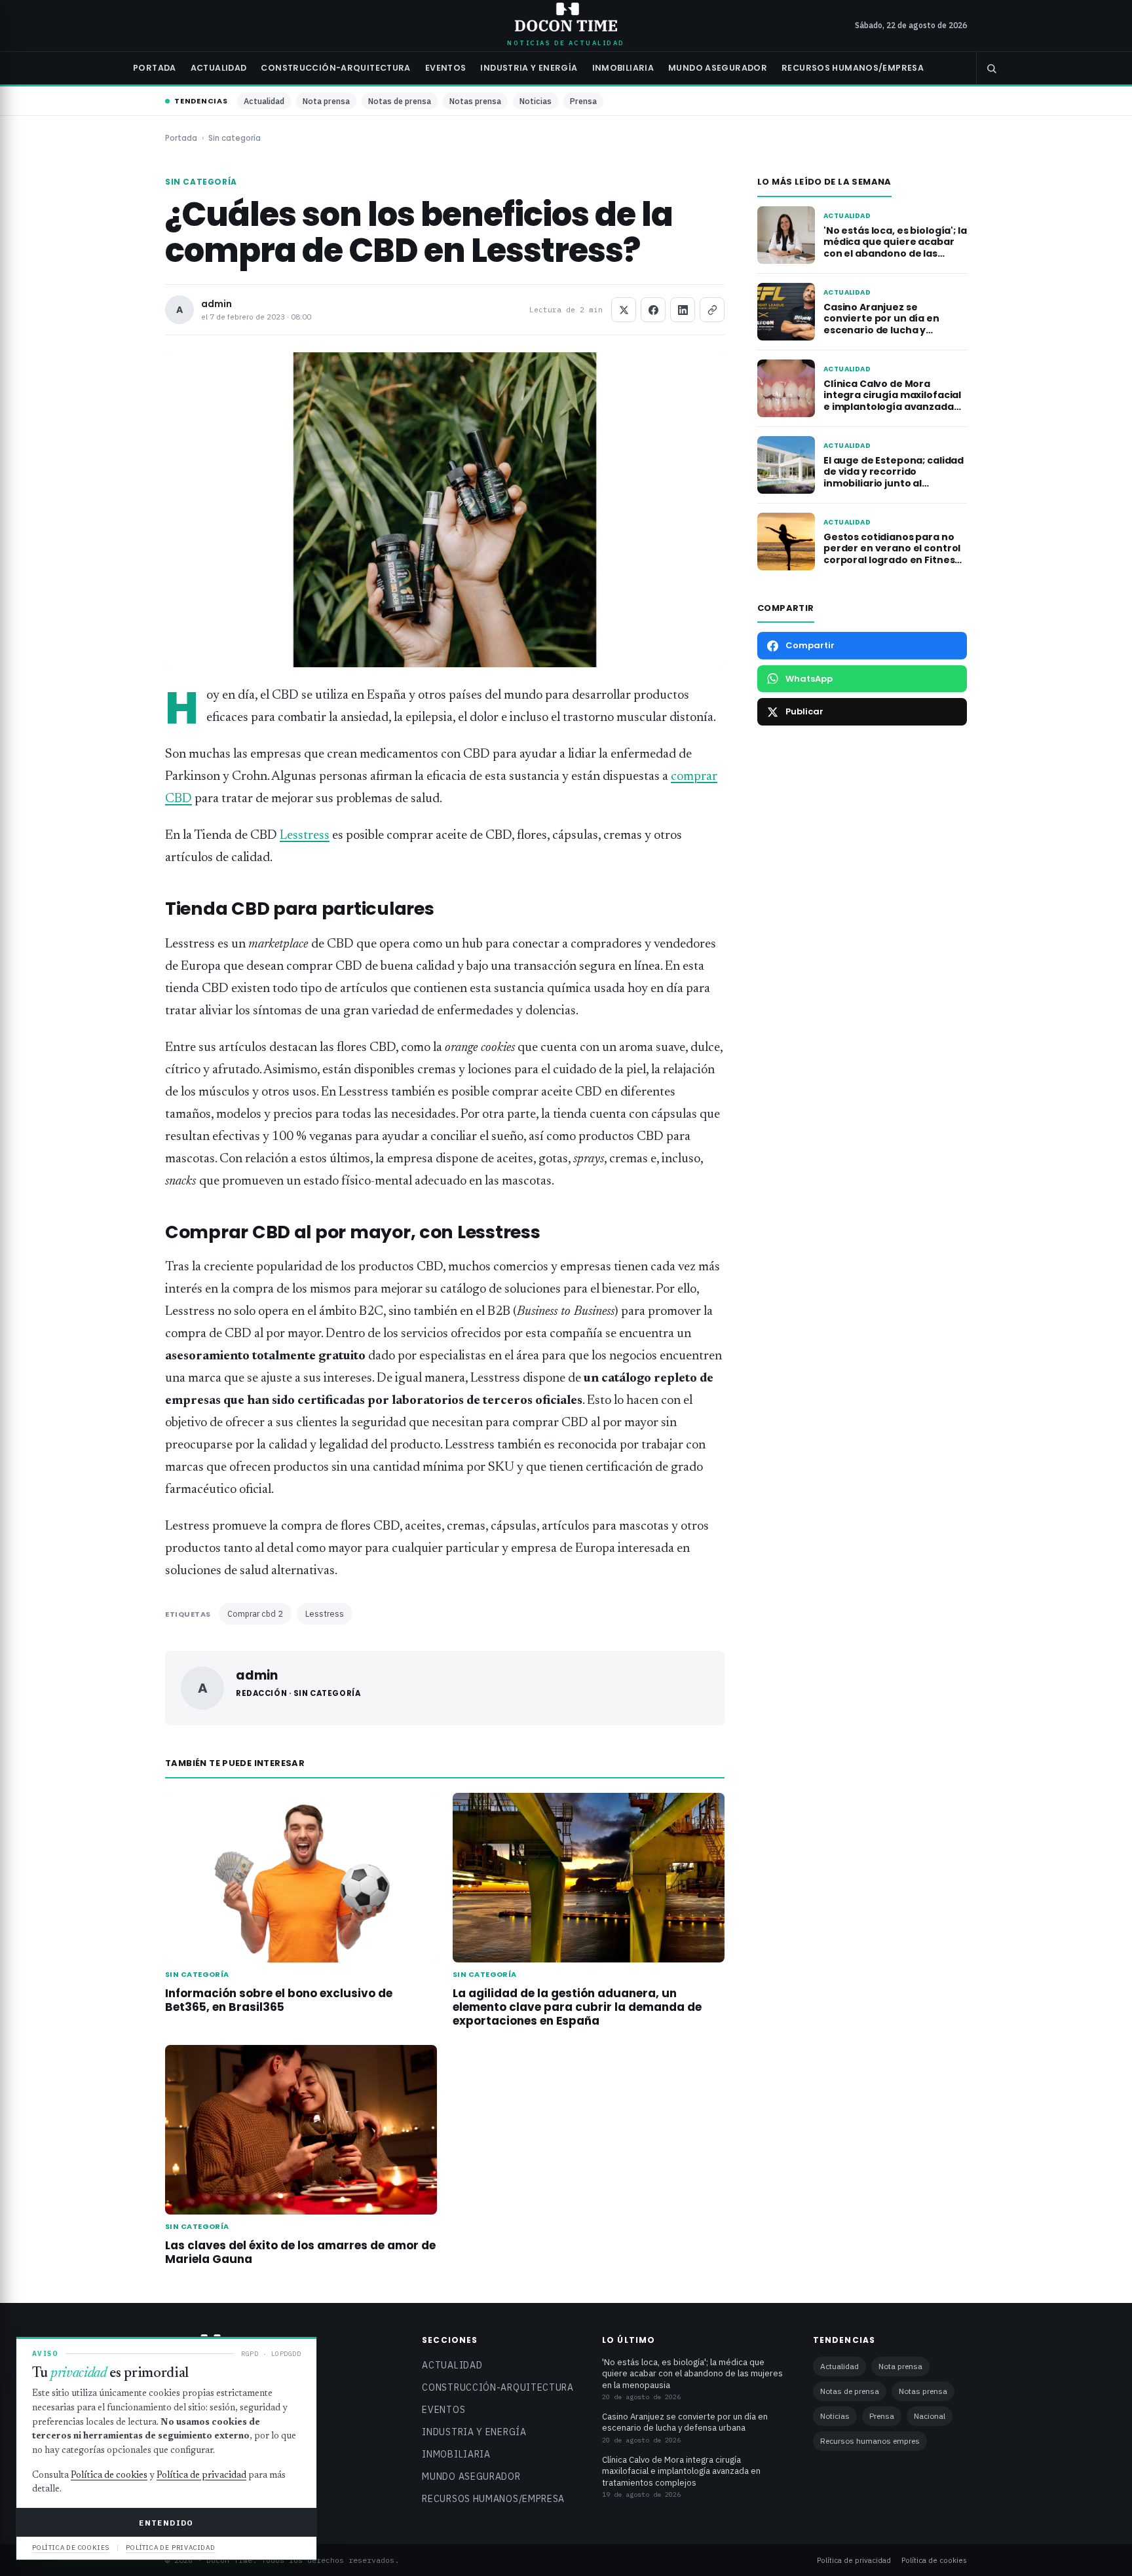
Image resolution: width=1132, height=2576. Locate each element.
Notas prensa (475, 101)
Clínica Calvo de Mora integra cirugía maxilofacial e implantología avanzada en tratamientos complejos (892, 401)
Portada (155, 68)
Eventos (446, 68)
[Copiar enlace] (712, 310)
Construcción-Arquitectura (335, 68)
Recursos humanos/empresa (853, 68)
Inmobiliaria (623, 68)
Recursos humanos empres (870, 2441)
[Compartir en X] (624, 310)
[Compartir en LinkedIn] (683, 310)
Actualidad (219, 68)
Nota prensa (326, 101)
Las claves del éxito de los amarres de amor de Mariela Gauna (300, 2252)
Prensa (583, 101)
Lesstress (305, 836)
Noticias (536, 101)
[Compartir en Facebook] (653, 310)
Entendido (166, 2523)
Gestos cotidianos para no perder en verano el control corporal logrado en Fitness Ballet (892, 554)
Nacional (930, 2416)
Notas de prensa (400, 101)
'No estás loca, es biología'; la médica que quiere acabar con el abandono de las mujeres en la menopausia (895, 248)
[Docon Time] (566, 17)
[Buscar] (991, 68)
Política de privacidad (854, 2560)
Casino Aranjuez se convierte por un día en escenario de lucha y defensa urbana (881, 324)
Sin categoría (235, 138)
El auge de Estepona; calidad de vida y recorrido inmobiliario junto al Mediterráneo (894, 478)
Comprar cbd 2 (255, 1613)
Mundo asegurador (718, 68)
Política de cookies (934, 2560)
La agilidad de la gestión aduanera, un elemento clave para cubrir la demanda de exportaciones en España (577, 2007)
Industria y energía (529, 68)
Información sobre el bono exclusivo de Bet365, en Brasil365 (279, 2000)
